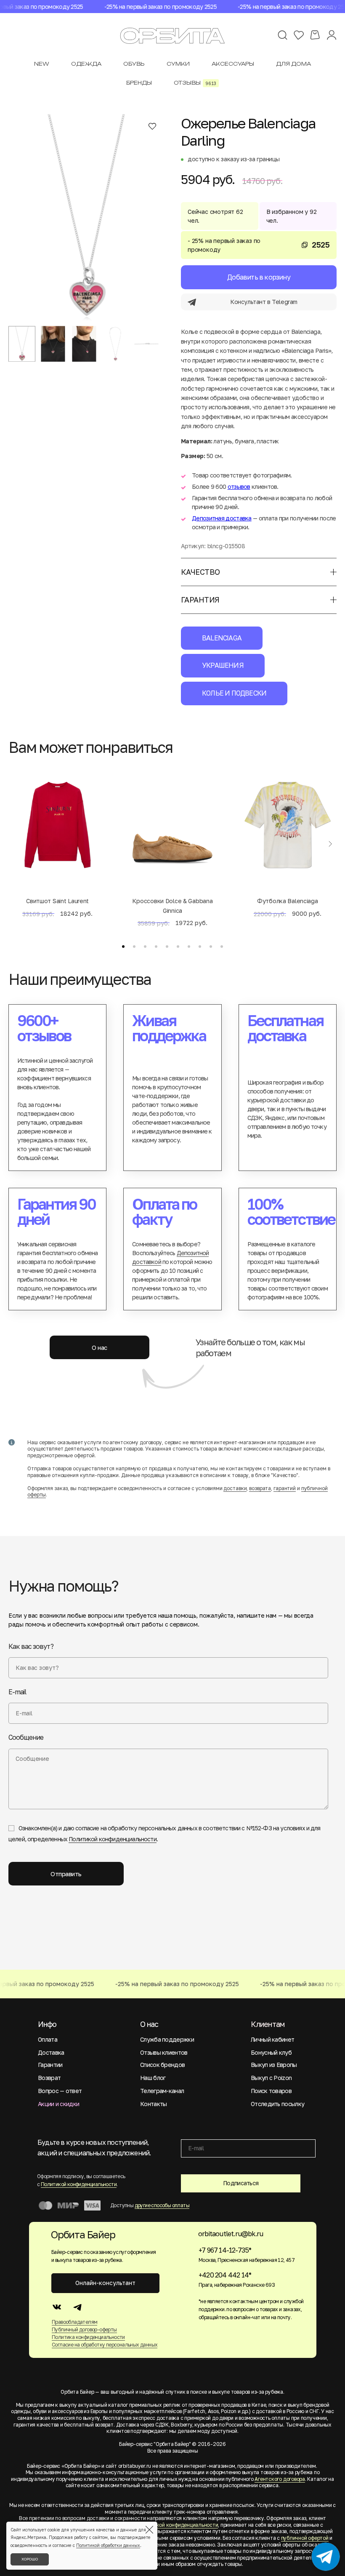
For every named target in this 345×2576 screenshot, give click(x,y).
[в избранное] (152, 126)
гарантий (285, 1488)
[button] (123, 947)
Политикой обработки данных (108, 2545)
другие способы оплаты (162, 2205)
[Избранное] (299, 35)
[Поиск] (283, 35)
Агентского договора (280, 2479)
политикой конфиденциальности (178, 2525)
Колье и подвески (234, 693)
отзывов (239, 487)
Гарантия (200, 600)
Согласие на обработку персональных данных (105, 2345)
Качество (200, 572)
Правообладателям (74, 2322)
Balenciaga (222, 638)
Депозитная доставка (222, 518)
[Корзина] (315, 35)
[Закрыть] (149, 2530)
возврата (260, 1488)
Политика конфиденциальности (88, 2337)
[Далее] (330, 844)
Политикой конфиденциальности (112, 1839)
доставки (235, 1488)
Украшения (223, 665)
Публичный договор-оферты (84, 2329)
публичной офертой (305, 2538)
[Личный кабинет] (332, 35)
